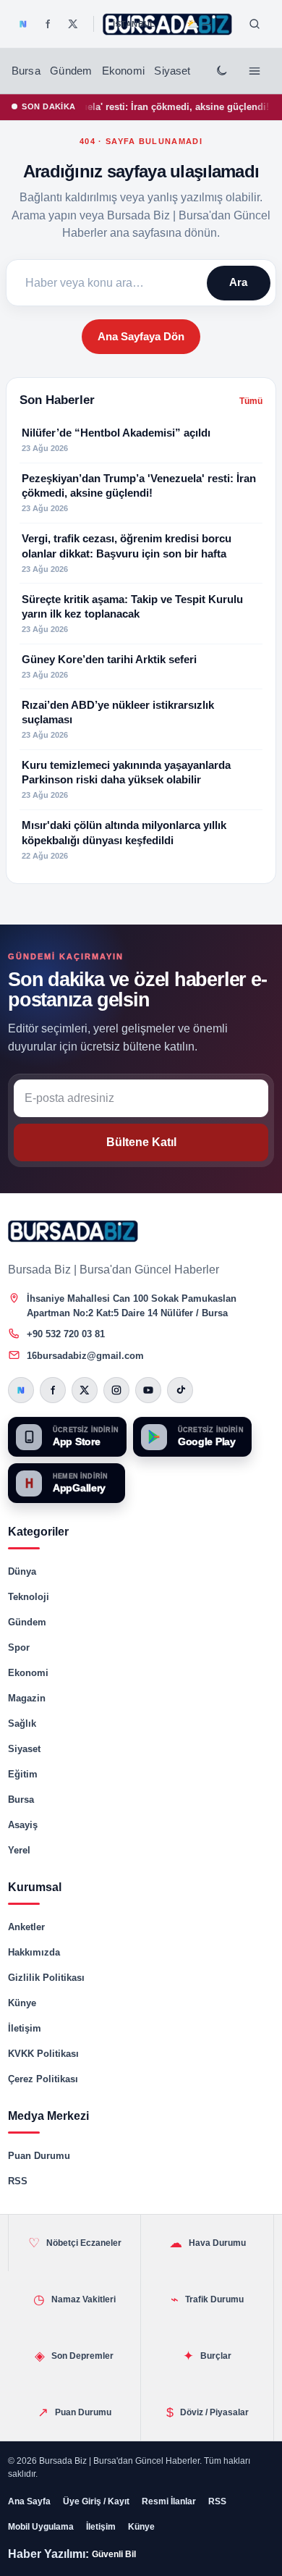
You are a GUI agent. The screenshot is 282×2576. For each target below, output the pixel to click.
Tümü (251, 401)
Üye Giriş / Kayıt (96, 2501)
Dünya (22, 1571)
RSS (18, 2181)
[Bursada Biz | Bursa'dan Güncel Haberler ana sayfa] (73, 1232)
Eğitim (23, 1774)
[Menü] (255, 71)
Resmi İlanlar (169, 2501)
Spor (19, 1647)
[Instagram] (116, 1390)
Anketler (26, 1927)
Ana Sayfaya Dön (141, 336)
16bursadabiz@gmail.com (85, 1356)
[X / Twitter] (73, 24)
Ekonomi (123, 71)
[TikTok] (180, 1390)
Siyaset (172, 71)
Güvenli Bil (114, 2554)
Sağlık (22, 1723)
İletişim (25, 2028)
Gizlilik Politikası (46, 1978)
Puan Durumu (39, 2156)
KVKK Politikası (43, 2054)
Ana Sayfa (29, 2501)
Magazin (27, 1698)
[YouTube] (148, 1390)
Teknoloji (29, 1597)
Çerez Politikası (43, 2079)
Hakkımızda (34, 1952)
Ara (238, 282)
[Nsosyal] (23, 24)
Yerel (19, 1850)
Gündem (71, 71)
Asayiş (23, 1825)
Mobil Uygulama (41, 2527)
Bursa (26, 71)
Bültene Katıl (141, 1142)
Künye (22, 2003)
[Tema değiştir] (221, 71)
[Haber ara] (255, 24)
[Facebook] (48, 24)
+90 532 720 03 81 (66, 1334)
